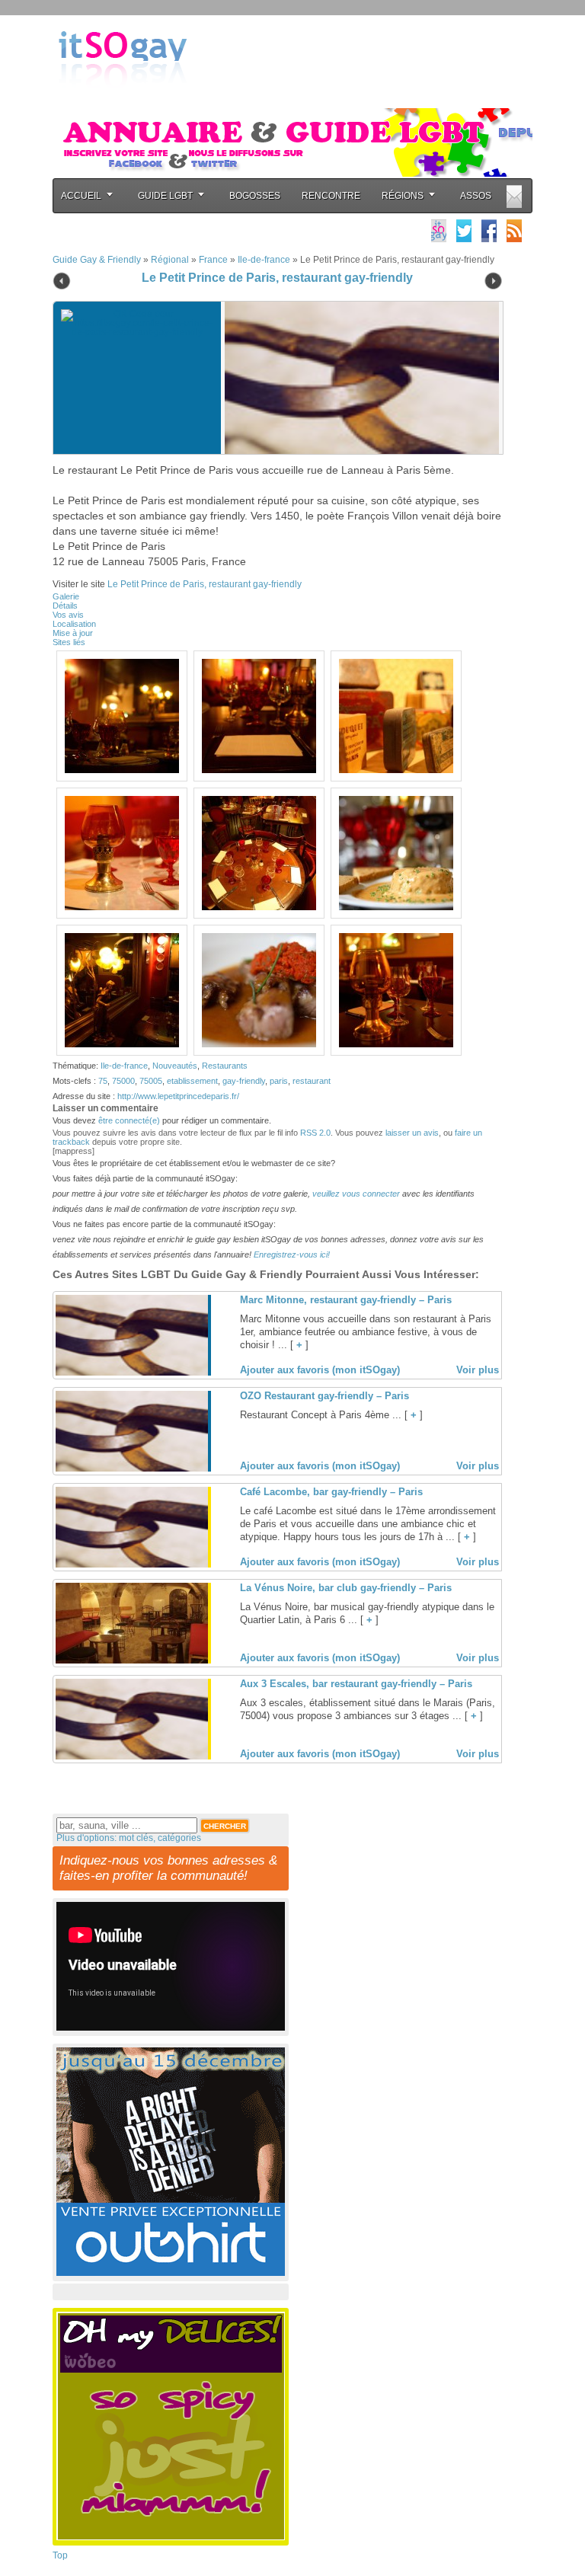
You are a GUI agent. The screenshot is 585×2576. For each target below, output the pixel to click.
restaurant (312, 1081)
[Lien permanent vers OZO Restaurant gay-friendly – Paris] (132, 1469)
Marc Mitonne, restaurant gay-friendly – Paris (346, 1300)
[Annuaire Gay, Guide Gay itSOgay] (123, 100)
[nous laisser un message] (514, 196)
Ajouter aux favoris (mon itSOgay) (320, 1370)
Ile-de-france (264, 260)
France (213, 260)
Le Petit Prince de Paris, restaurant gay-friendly (277, 278)
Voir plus (478, 1370)
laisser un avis (412, 1133)
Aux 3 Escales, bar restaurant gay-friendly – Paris (356, 1684)
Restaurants (225, 1066)
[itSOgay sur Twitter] (464, 230)
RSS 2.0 (315, 1133)
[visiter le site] (358, 378)
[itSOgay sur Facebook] (489, 230)
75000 (123, 1081)
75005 (151, 1081)
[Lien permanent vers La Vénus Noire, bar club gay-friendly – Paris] (132, 1660)
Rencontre (331, 196)
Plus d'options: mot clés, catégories (129, 1838)
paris (279, 1081)
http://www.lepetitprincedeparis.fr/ (178, 1096)
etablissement (192, 1081)
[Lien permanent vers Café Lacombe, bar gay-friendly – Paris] (132, 1564)
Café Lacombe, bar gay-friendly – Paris (331, 1492)
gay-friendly (244, 1081)
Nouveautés (175, 1066)
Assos (476, 196)
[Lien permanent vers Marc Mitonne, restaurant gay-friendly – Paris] (132, 1373)
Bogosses (255, 196)
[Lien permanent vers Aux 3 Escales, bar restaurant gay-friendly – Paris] (132, 1756)
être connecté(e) (129, 1120)
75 (103, 1081)
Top (60, 2555)
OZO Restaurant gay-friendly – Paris (324, 1396)
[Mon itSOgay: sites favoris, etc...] (439, 230)
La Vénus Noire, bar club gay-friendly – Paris (346, 1588)
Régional (170, 260)
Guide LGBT (165, 196)
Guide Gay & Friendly (97, 260)
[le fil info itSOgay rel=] (514, 230)
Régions (403, 196)
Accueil (81, 196)
